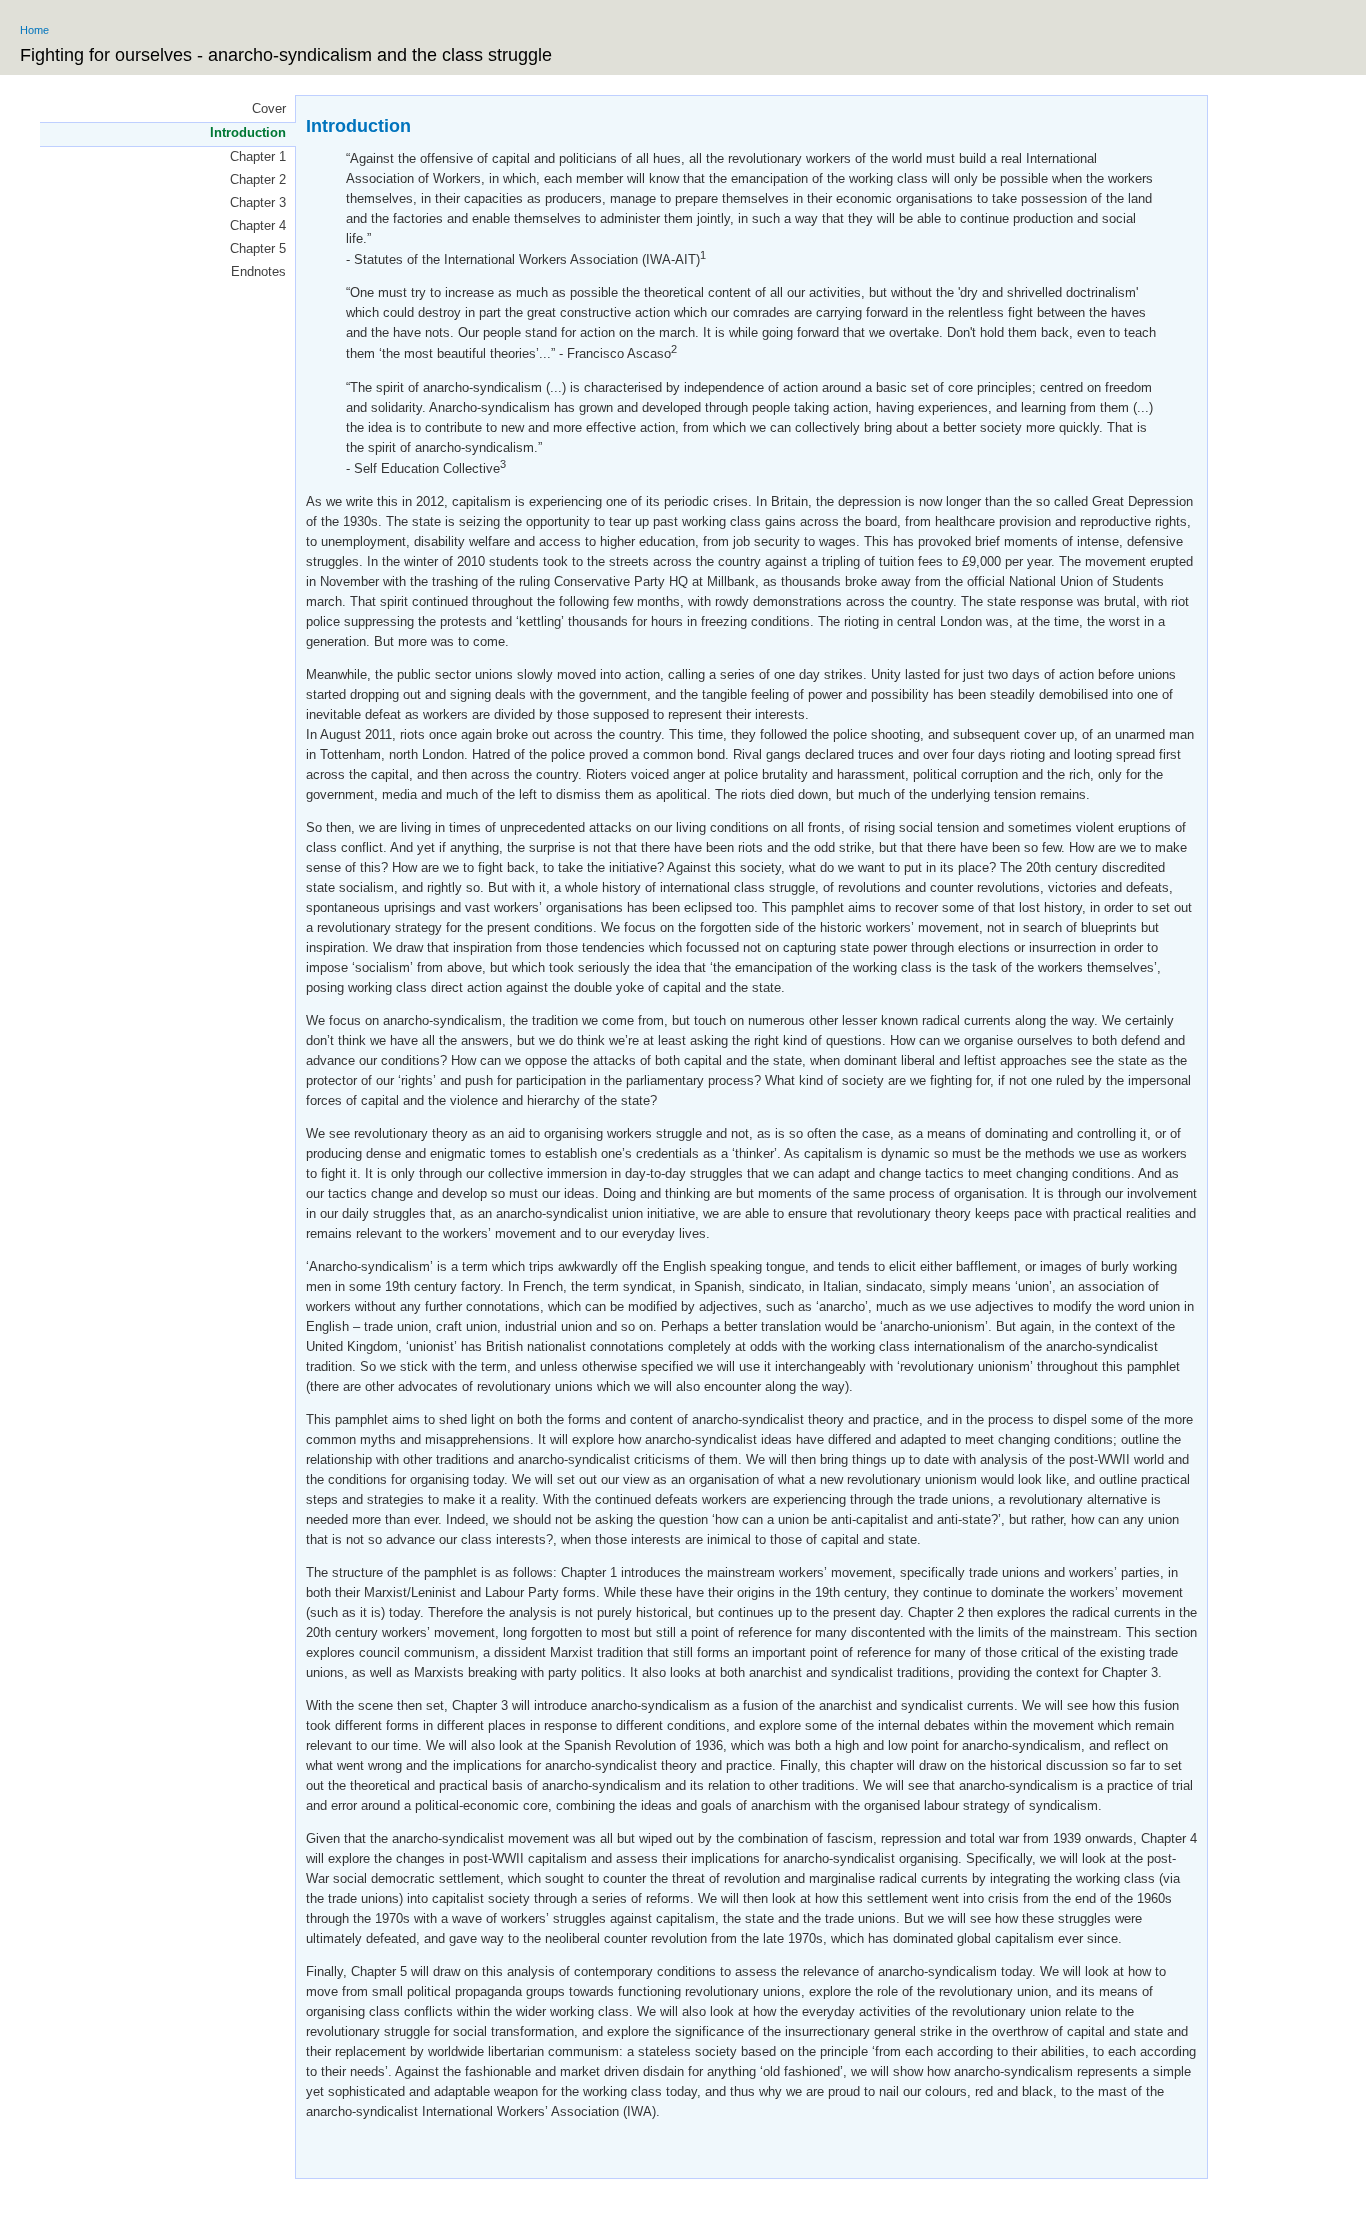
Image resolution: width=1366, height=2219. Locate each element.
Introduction (248, 132)
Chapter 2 (258, 179)
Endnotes (258, 271)
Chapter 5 (258, 248)
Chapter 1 (258, 156)
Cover (269, 108)
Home (34, 30)
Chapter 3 (258, 202)
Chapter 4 (258, 225)
